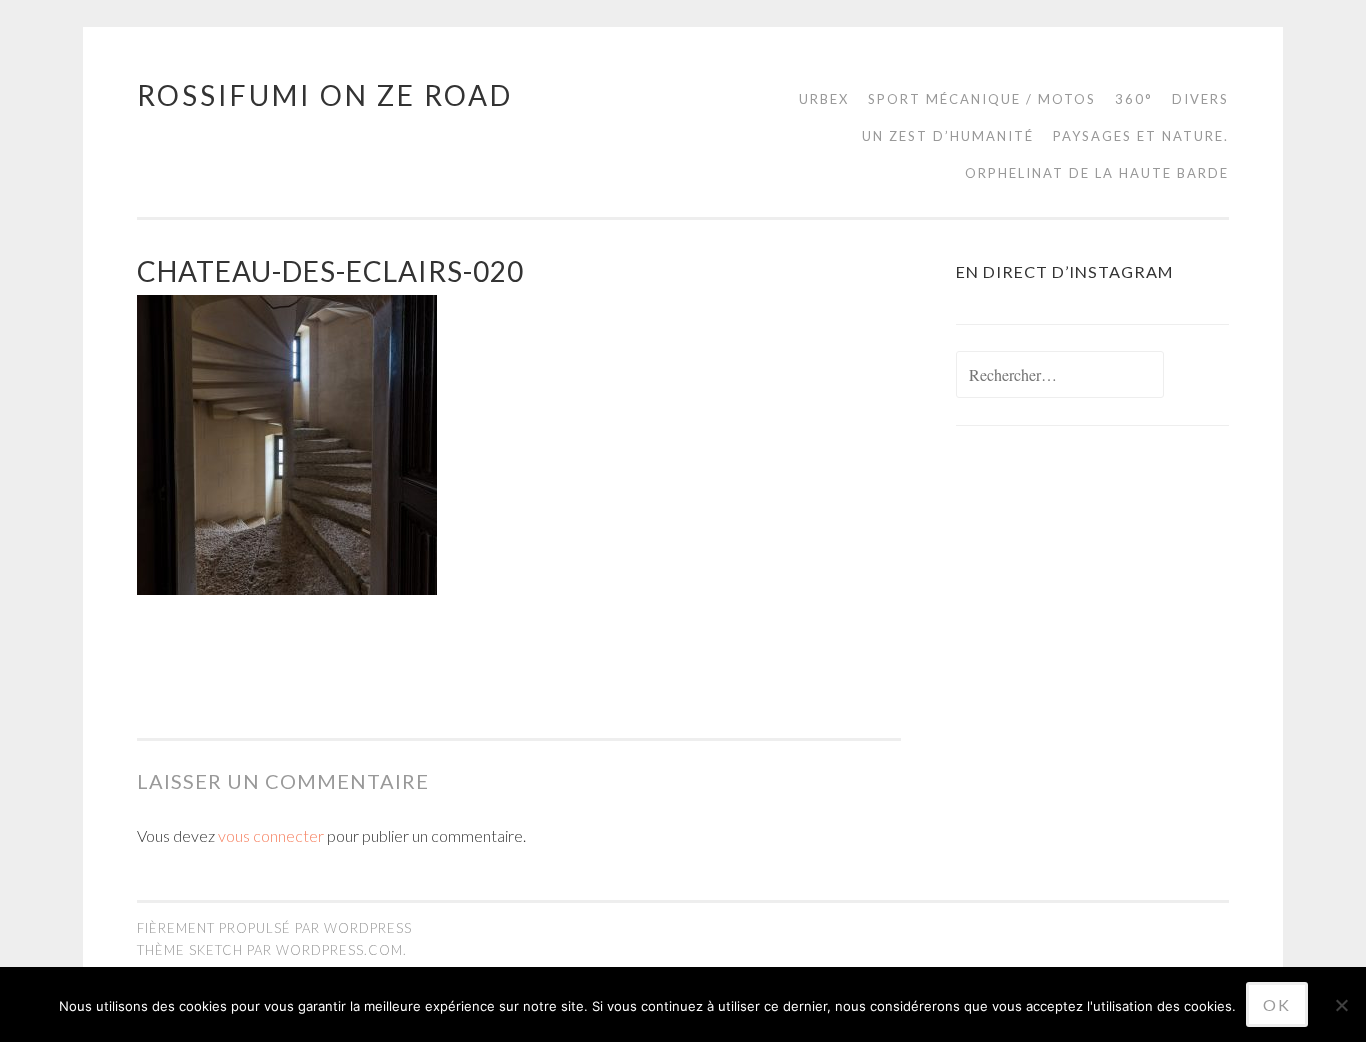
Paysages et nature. (1141, 136)
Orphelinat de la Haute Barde (1097, 173)
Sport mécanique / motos (982, 99)
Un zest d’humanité (948, 136)
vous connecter (271, 835)
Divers (1200, 99)
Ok (1277, 1004)
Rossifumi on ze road (325, 95)
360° (1134, 99)
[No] (1341, 1005)
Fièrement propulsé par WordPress (274, 928)
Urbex (824, 99)
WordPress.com (339, 950)
